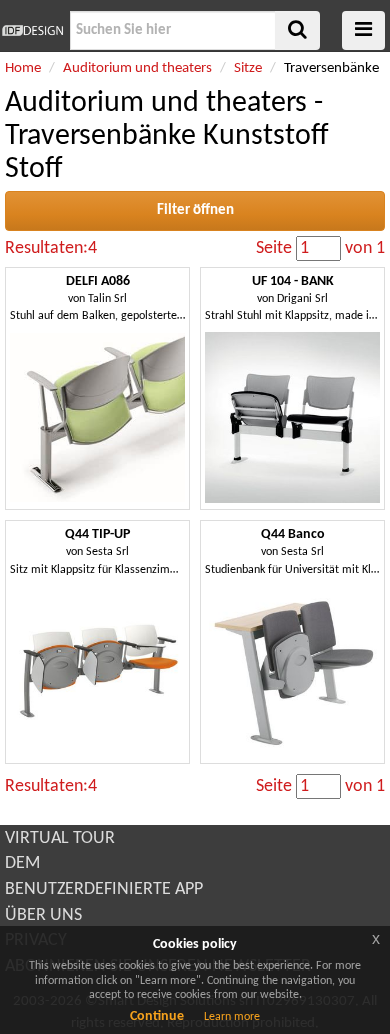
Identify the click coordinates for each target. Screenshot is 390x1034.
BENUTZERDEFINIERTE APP (104, 889)
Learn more (232, 1017)
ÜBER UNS (43, 915)
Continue (157, 1016)
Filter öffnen (195, 210)
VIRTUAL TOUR (60, 838)
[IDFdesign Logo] (32, 30)
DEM (22, 863)
